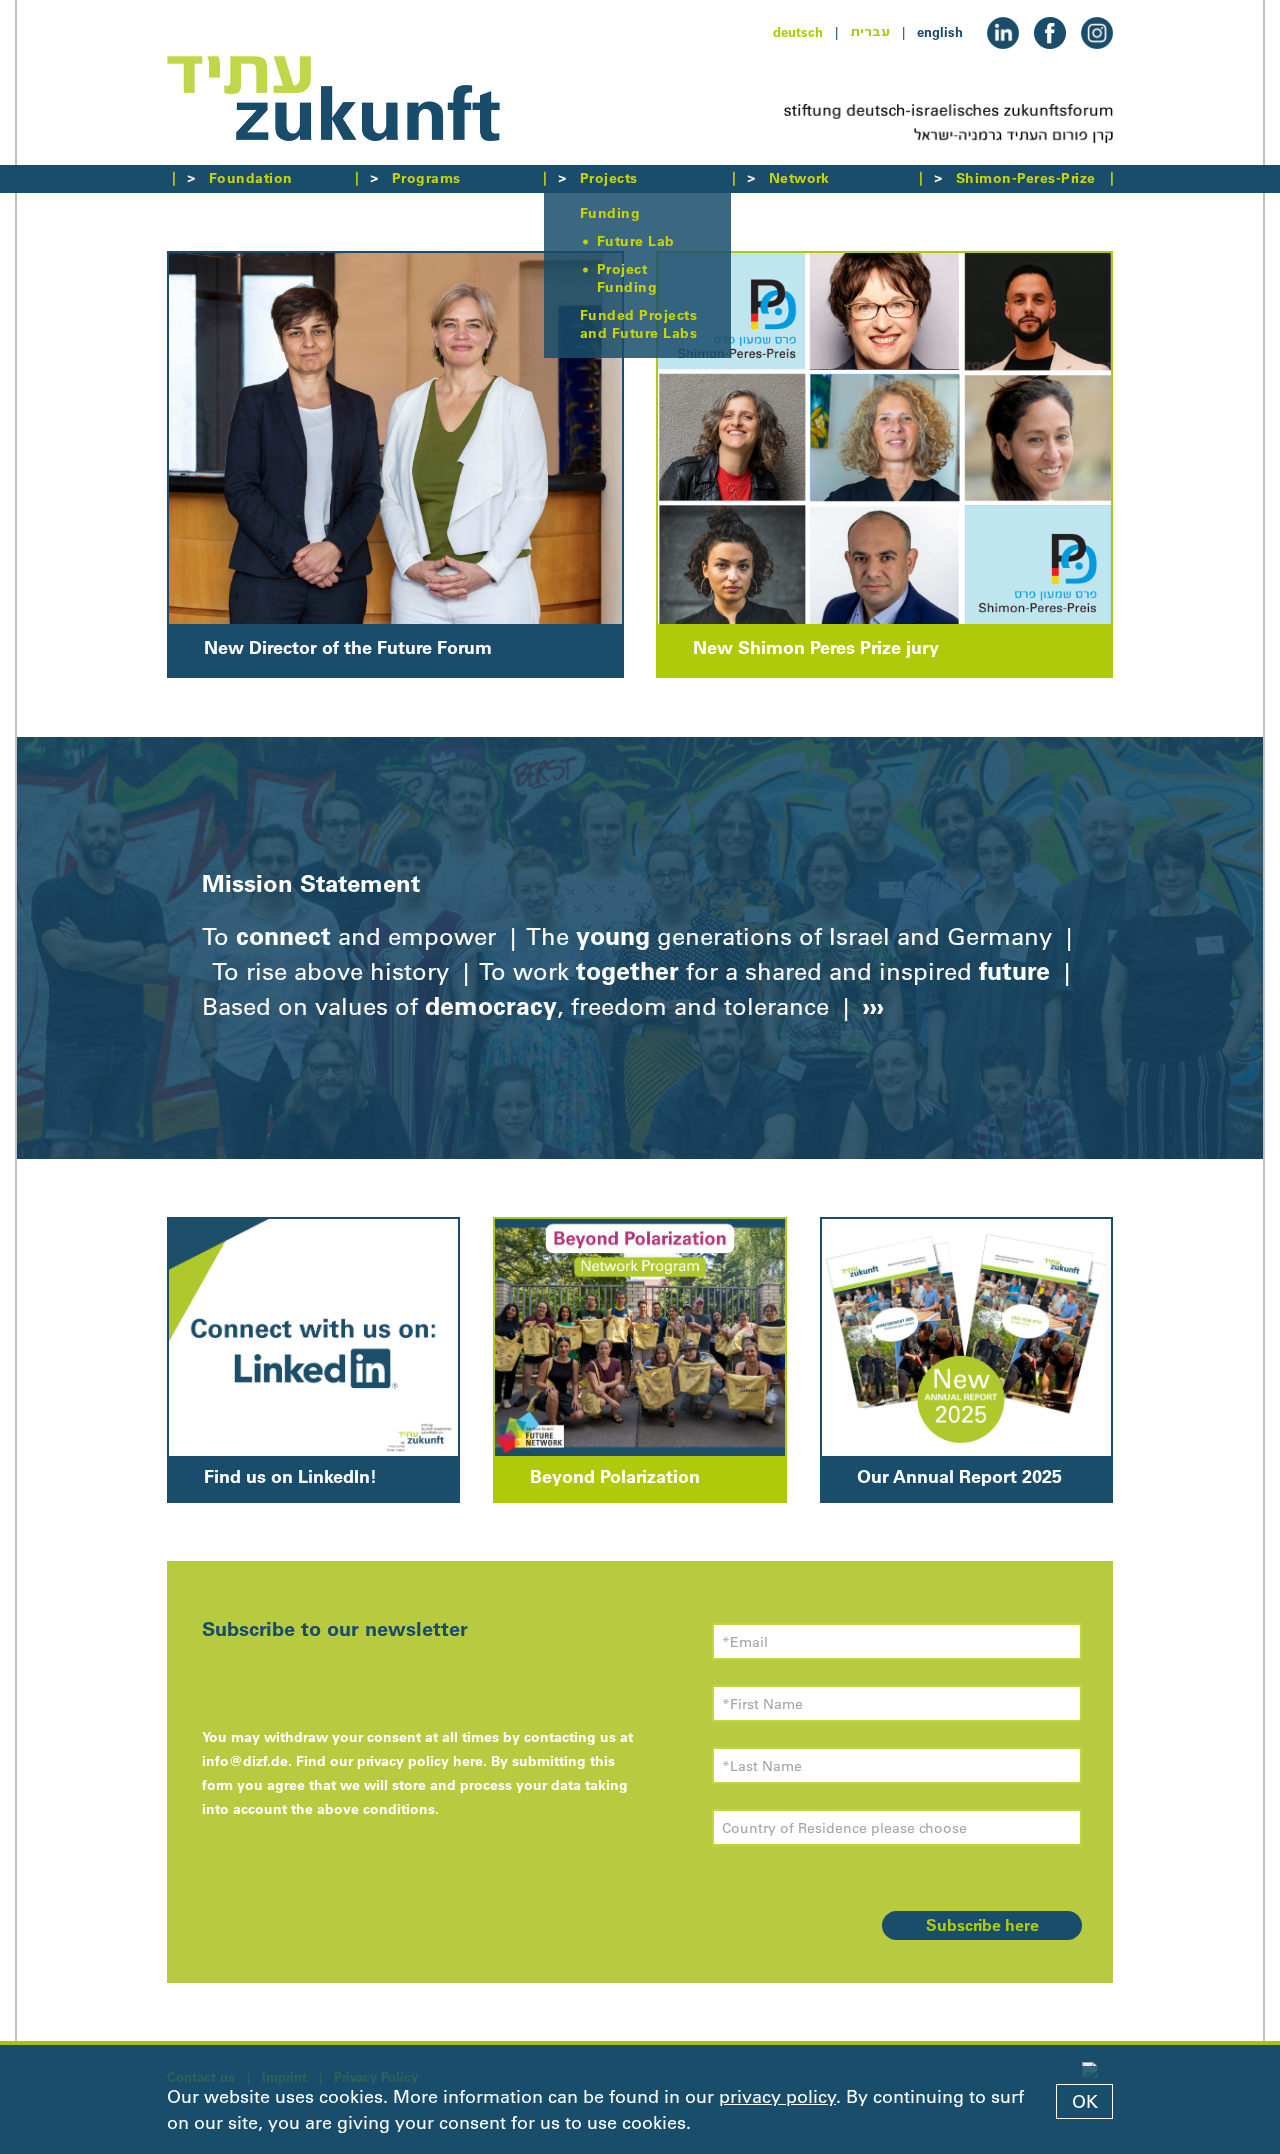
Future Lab (636, 241)
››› (870, 1006)
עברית (870, 32)
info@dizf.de (245, 1761)
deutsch (798, 32)
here (468, 1761)
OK (1085, 2102)
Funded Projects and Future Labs (638, 324)
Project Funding (627, 278)
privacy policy (777, 2097)
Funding (610, 213)
